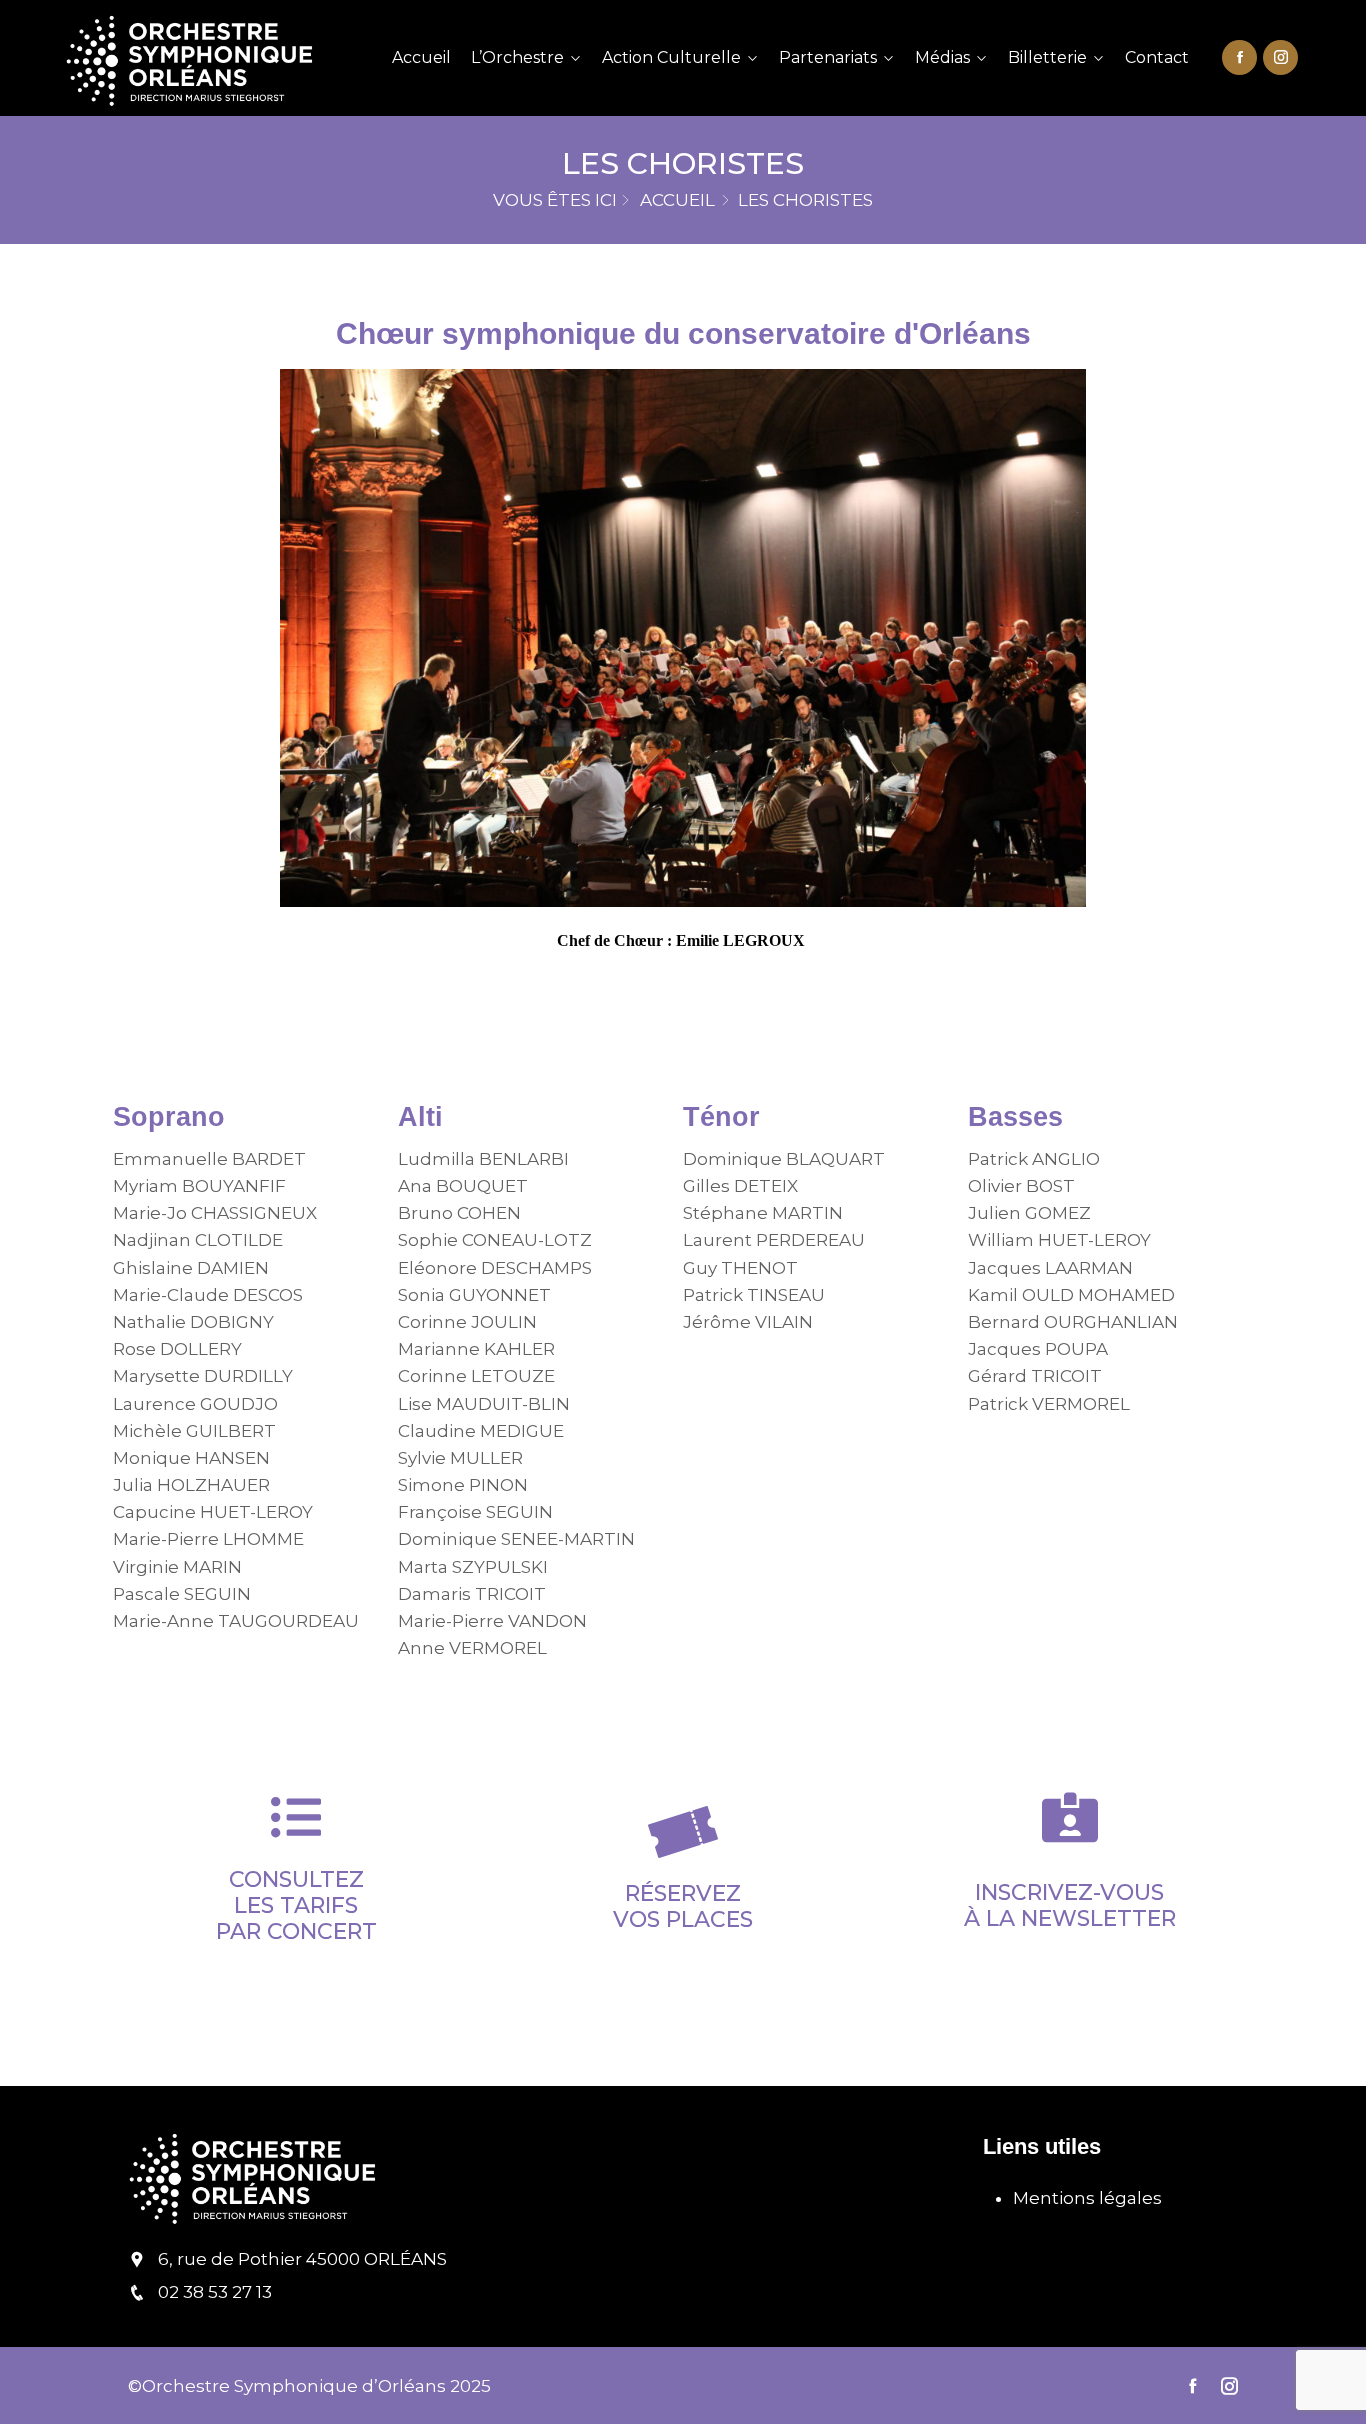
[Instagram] (1280, 56)
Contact (1157, 57)
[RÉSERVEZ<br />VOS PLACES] (683, 1832)
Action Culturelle (671, 57)
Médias (942, 57)
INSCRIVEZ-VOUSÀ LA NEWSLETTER (1070, 1905)
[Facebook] (1239, 56)
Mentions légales (1087, 2198)
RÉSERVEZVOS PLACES (683, 1906)
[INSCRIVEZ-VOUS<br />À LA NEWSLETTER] (1070, 1817)
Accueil (421, 57)
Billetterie (1047, 57)
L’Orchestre (517, 57)
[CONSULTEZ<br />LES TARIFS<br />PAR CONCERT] (296, 1817)
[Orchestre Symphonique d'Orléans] (208, 58)
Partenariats (828, 57)
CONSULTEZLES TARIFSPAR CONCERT (296, 1906)
